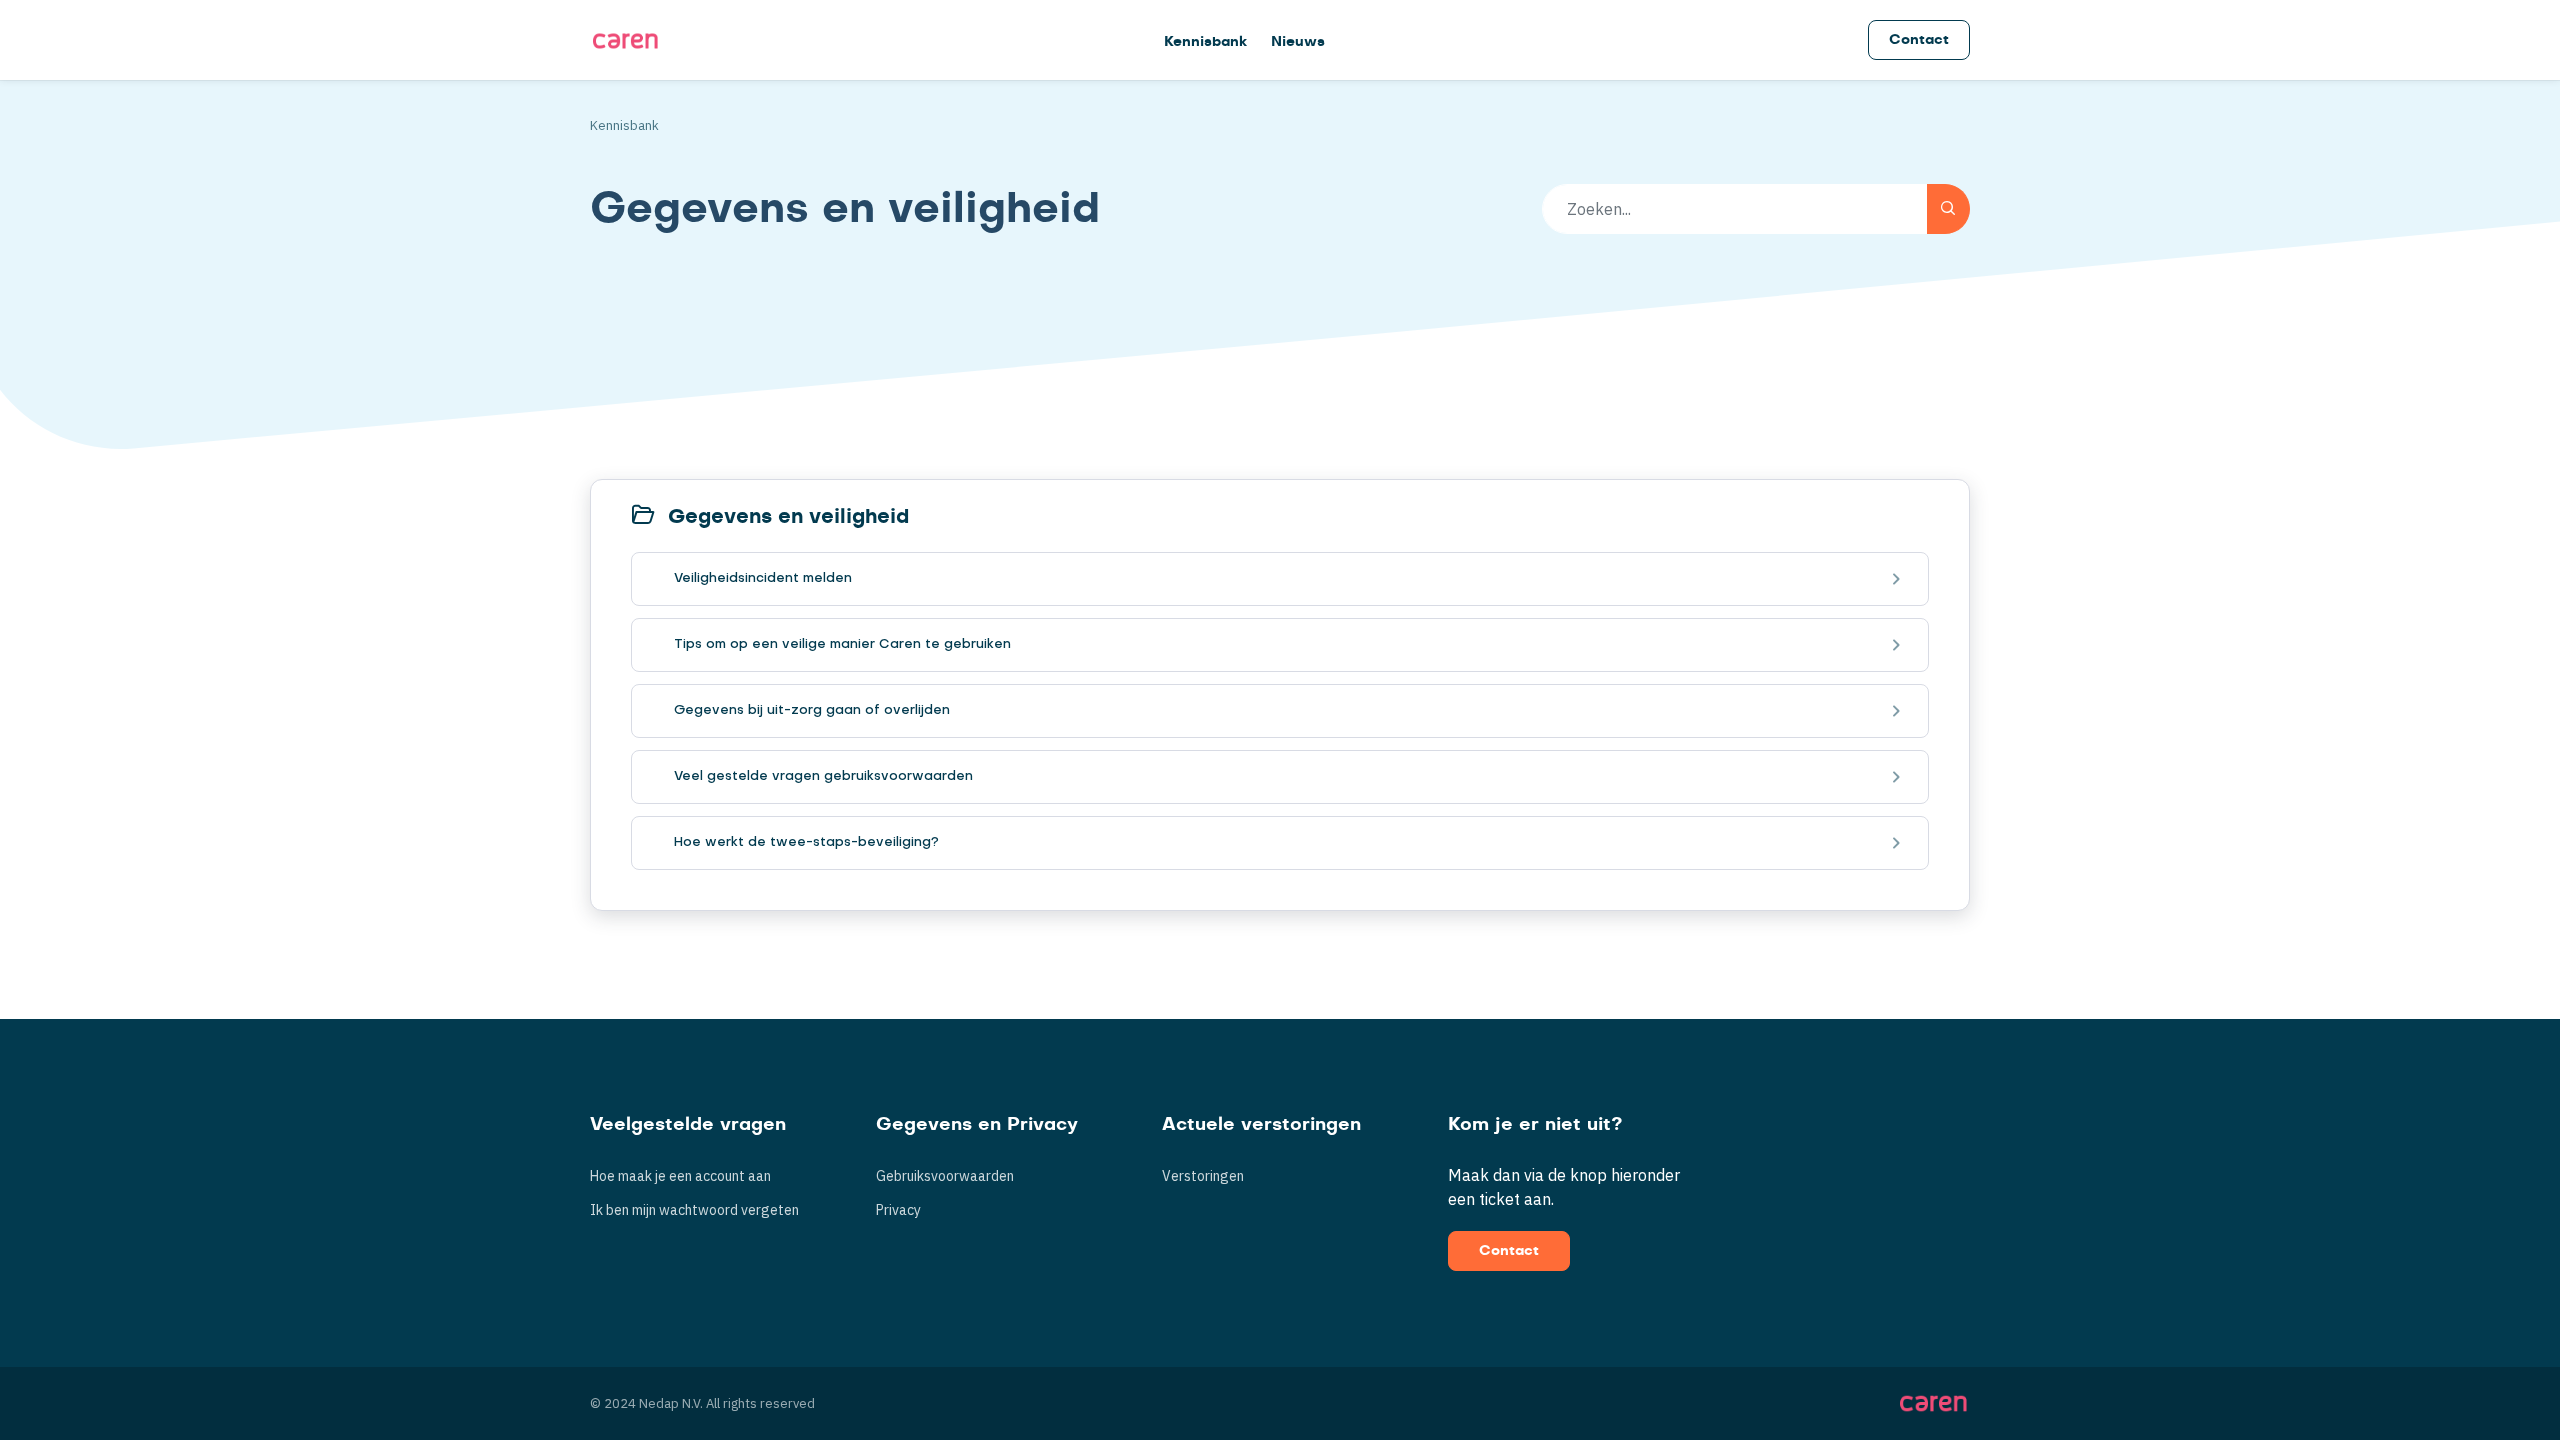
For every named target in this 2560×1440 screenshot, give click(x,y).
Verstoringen (1203, 1176)
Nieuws (1298, 42)
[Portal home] (625, 40)
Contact (1919, 40)
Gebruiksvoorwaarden (945, 1176)
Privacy (898, 1210)
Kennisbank (1205, 42)
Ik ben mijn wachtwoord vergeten (694, 1210)
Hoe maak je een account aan (680, 1176)
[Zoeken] (1948, 209)
